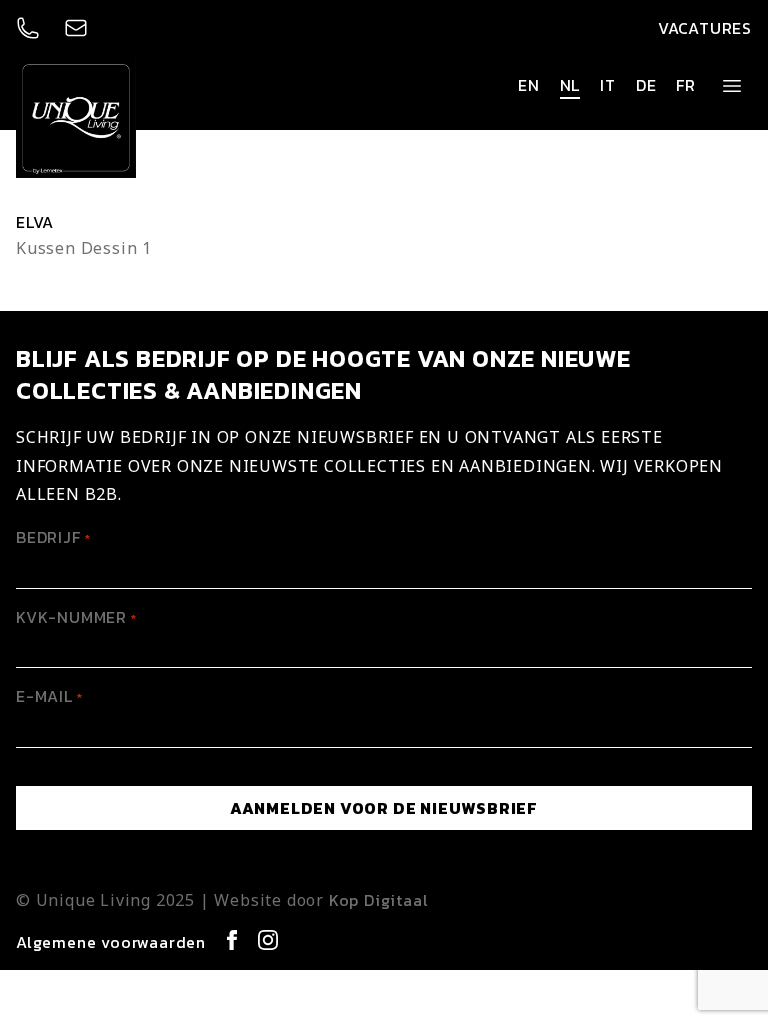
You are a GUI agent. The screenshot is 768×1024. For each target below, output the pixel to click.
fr (686, 85)
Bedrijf (53, 537)
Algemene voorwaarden (111, 942)
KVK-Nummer (76, 617)
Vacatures (705, 28)
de (646, 85)
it (608, 85)
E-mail (49, 696)
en (529, 85)
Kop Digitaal (379, 900)
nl (570, 85)
